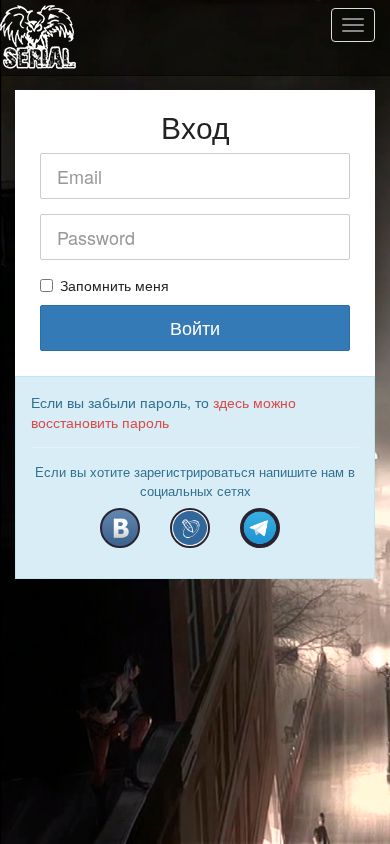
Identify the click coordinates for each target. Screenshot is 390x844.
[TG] (260, 528)
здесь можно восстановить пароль (163, 412)
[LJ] (190, 528)
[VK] (120, 528)
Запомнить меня (114, 285)
